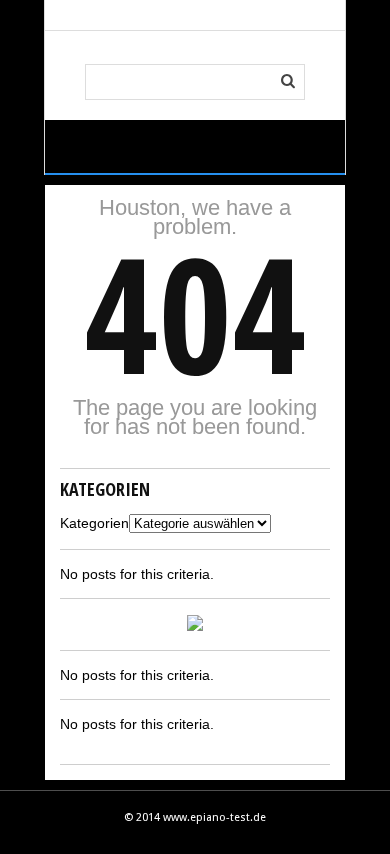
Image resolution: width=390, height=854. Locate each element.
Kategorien (94, 523)
